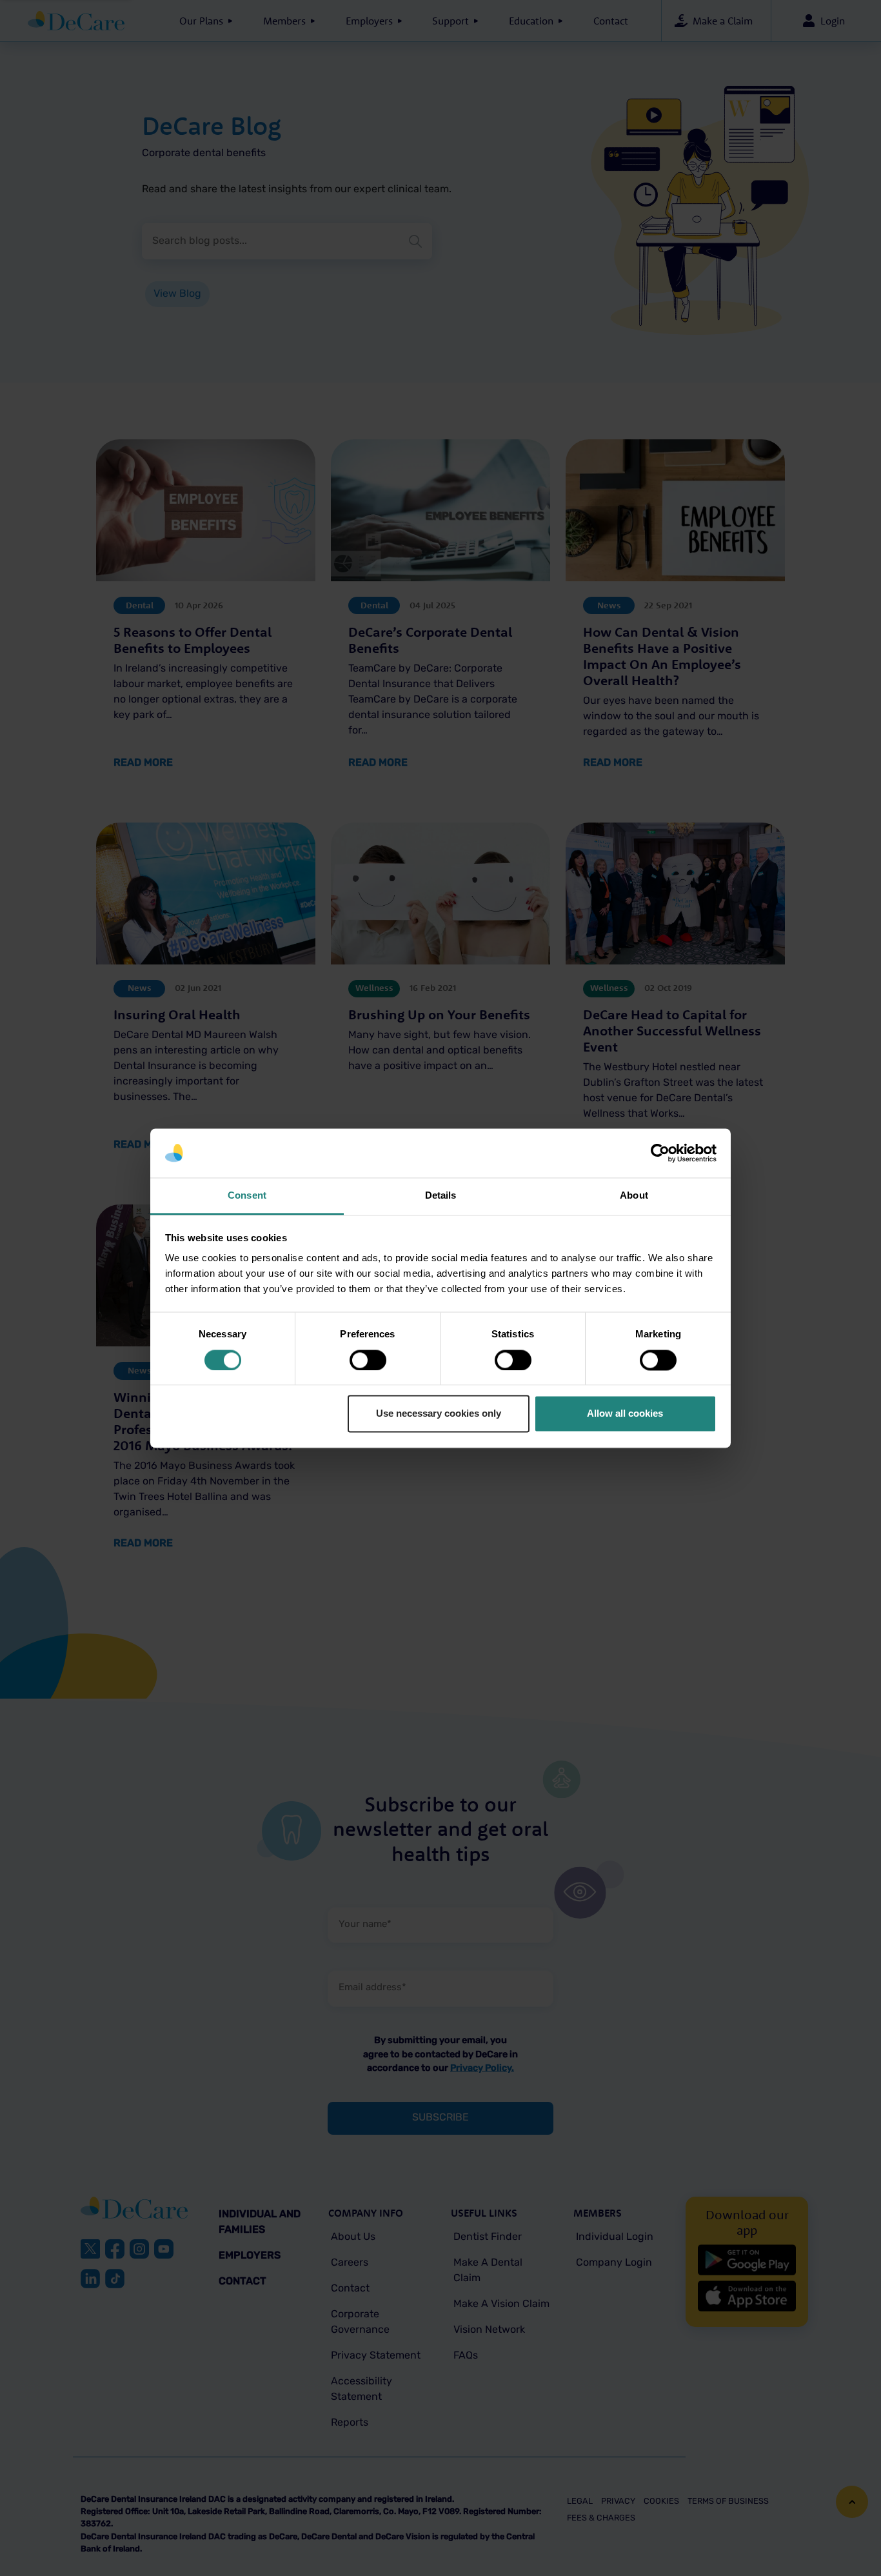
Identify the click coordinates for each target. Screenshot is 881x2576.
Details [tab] (441, 1196)
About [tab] (634, 1196)
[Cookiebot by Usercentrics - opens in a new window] (660, 1153)
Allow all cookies (625, 1414)
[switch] (368, 1360)
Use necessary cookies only (439, 1414)
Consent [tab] (247, 1196)
